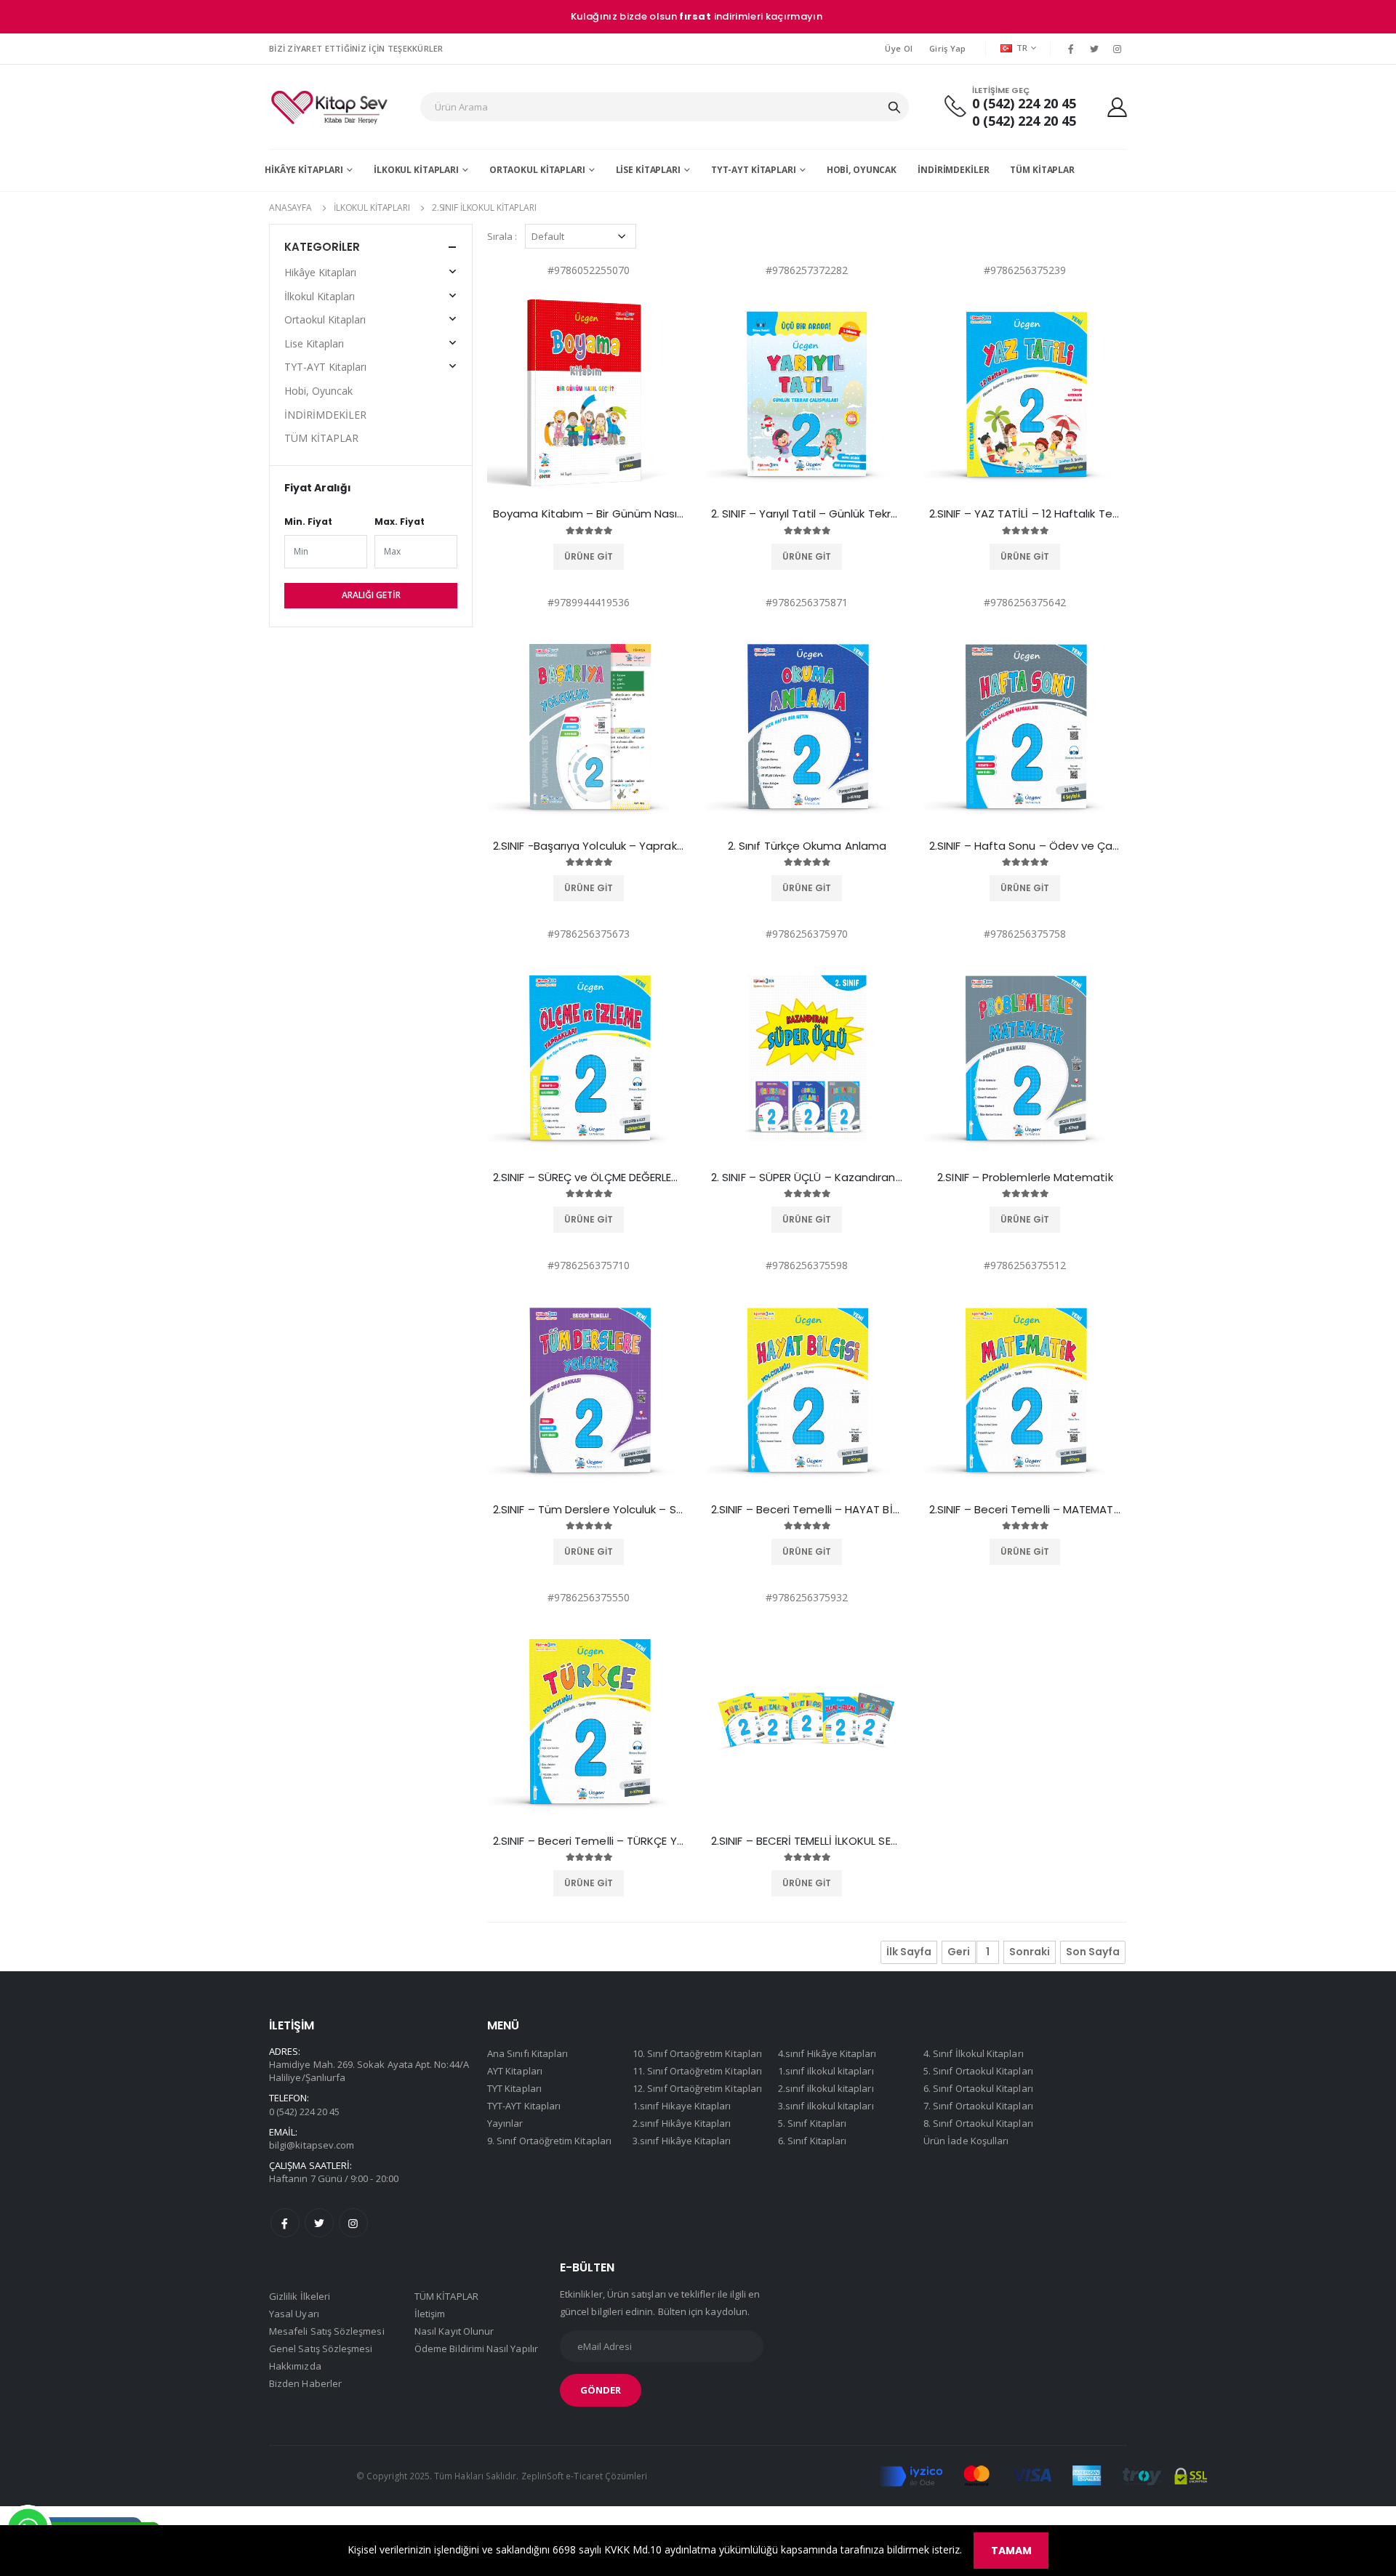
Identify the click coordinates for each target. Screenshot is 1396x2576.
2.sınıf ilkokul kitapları (484, 208)
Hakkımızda (295, 2366)
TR (1022, 48)
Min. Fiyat (308, 522)
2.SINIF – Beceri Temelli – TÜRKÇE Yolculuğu (589, 1841)
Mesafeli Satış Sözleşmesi (327, 2331)
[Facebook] (1070, 49)
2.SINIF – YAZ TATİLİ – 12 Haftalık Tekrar (1025, 514)
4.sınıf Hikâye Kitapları (827, 2053)
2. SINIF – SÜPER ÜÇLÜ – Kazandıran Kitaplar (807, 1178)
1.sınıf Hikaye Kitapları (682, 2106)
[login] (1117, 107)
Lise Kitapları (648, 170)
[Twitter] (1094, 49)
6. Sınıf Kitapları (812, 2141)
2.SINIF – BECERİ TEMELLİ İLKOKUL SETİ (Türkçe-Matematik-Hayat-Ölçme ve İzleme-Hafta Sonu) (807, 1841)
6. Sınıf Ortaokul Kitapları (978, 2088)
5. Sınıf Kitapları (812, 2123)
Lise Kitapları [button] (314, 343)
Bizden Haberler (305, 2383)
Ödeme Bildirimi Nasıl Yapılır (476, 2348)
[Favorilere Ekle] (568, 557)
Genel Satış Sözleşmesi (321, 2348)
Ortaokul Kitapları (537, 170)
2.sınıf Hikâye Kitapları (682, 2123)
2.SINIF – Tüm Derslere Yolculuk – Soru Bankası (589, 1510)
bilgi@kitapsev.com (312, 2145)
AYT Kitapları (515, 2071)
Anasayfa (290, 208)
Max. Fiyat (400, 522)
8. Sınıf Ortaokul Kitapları (978, 2123)
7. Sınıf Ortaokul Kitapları (978, 2106)
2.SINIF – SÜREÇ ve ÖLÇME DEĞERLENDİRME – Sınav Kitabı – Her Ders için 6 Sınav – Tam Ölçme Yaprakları (589, 1178)
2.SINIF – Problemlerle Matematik (1025, 1178)
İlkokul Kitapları (416, 170)
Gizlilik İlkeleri (300, 2296)
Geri (959, 1952)
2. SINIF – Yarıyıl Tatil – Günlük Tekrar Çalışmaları (807, 514)
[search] (894, 107)
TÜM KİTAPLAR (1042, 170)
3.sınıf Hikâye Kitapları (682, 2141)
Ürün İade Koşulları (966, 2141)
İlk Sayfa (909, 1952)
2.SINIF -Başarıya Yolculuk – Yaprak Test (589, 846)
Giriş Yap (947, 48)
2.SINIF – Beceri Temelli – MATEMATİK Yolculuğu (1025, 1510)
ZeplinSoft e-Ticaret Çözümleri (585, 2476)
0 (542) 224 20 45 (1024, 104)
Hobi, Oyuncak (862, 170)
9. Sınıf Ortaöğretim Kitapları (549, 2141)
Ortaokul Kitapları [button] (325, 319)
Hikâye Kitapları (304, 170)
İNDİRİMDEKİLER (953, 170)
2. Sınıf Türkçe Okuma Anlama (807, 846)
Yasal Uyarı (294, 2314)
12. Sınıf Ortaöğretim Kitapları (697, 2088)
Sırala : (502, 236)
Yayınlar (505, 2123)
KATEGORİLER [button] (322, 247)
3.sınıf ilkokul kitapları (826, 2106)
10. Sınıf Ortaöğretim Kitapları (697, 2053)
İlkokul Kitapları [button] (320, 296)
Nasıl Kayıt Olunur (454, 2331)
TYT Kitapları (514, 2088)
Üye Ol (899, 48)
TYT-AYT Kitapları (754, 170)
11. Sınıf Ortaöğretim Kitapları (697, 2071)
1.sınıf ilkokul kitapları (826, 2071)
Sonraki (1030, 1952)
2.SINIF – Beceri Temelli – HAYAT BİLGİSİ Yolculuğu (807, 1510)
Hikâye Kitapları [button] (320, 272)
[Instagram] (1118, 49)
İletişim (430, 2314)
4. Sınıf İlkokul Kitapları (974, 2053)
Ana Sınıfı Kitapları (527, 2053)
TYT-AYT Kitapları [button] (325, 367)
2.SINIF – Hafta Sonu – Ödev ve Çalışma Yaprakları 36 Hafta (1025, 846)
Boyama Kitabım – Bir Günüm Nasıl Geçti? (589, 514)
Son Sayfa (1093, 1952)
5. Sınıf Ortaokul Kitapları (978, 2071)
